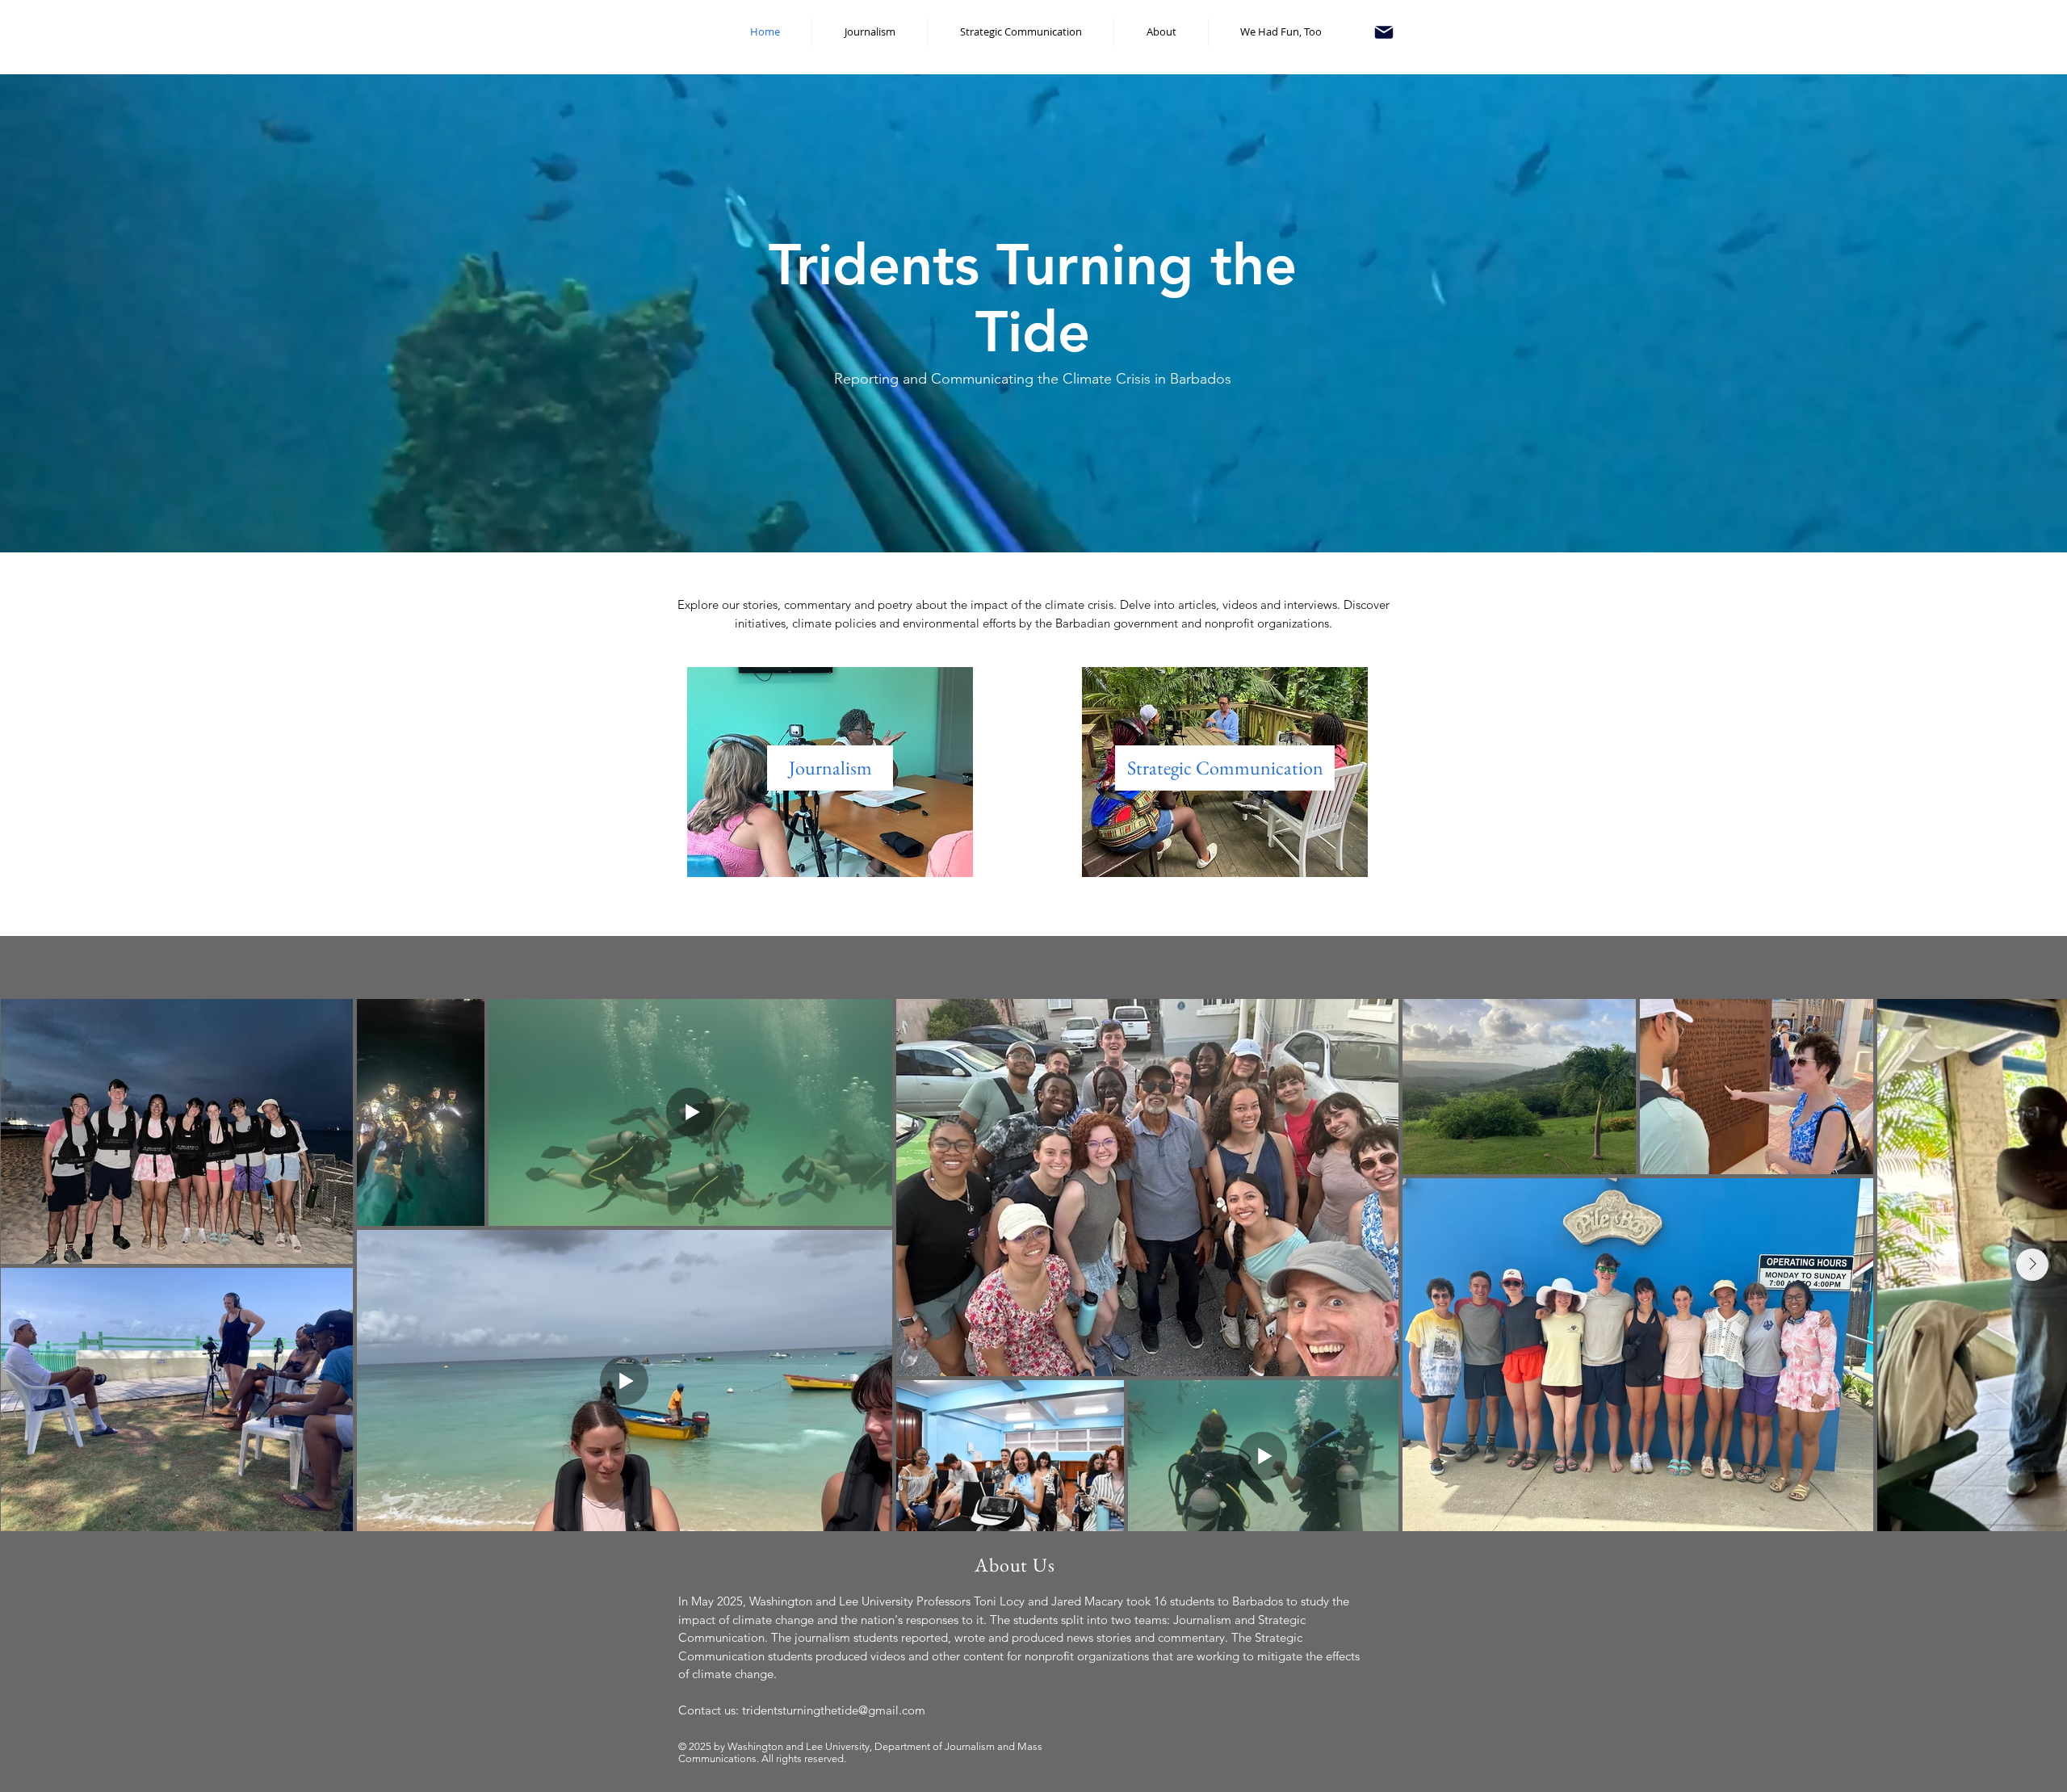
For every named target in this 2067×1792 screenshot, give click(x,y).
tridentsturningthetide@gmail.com (834, 1710)
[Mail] (1384, 32)
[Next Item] (2032, 1265)
